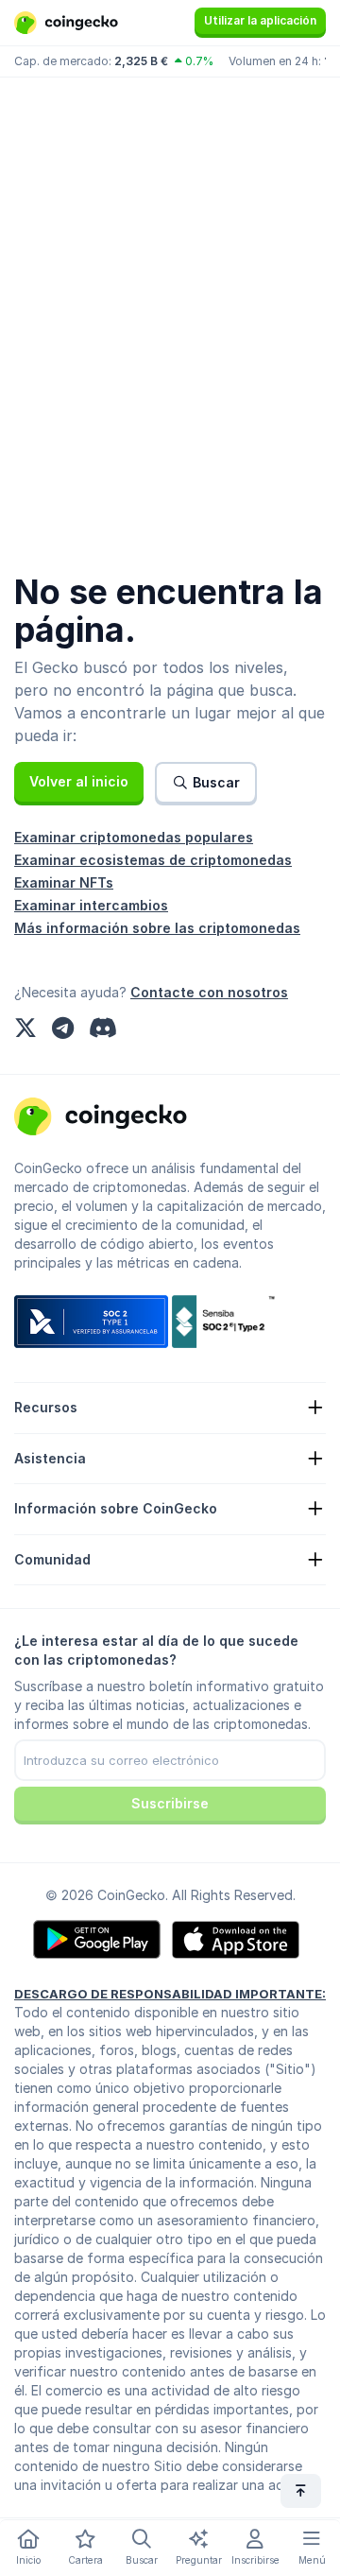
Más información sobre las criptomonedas (157, 928)
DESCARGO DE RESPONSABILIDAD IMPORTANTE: (170, 1994)
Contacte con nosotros (209, 992)
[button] (79, 782)
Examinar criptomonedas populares (134, 837)
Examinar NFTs (64, 882)
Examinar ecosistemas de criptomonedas (153, 860)
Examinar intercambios (91, 905)
